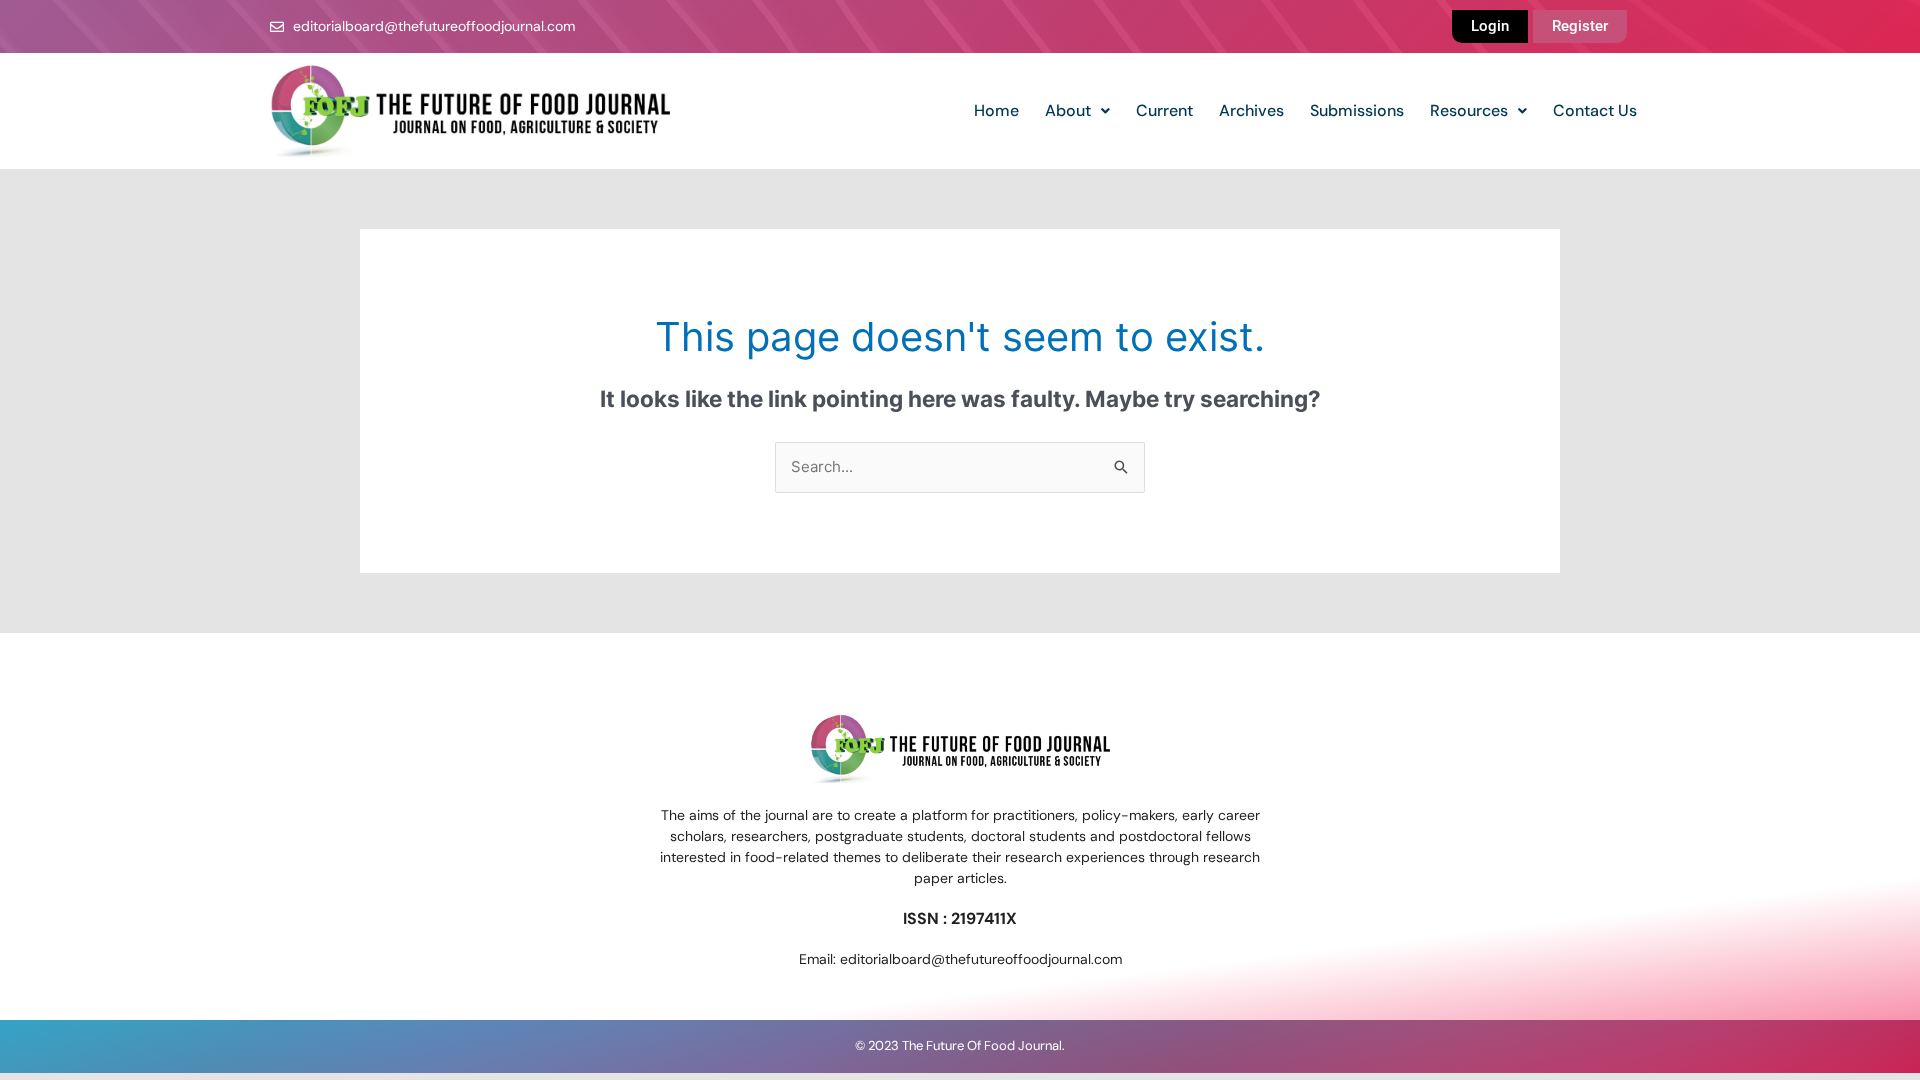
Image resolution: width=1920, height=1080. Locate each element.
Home (996, 110)
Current (1164, 110)
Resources (1469, 110)
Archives (1251, 110)
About (1068, 110)
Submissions (1357, 110)
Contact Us (1595, 110)
